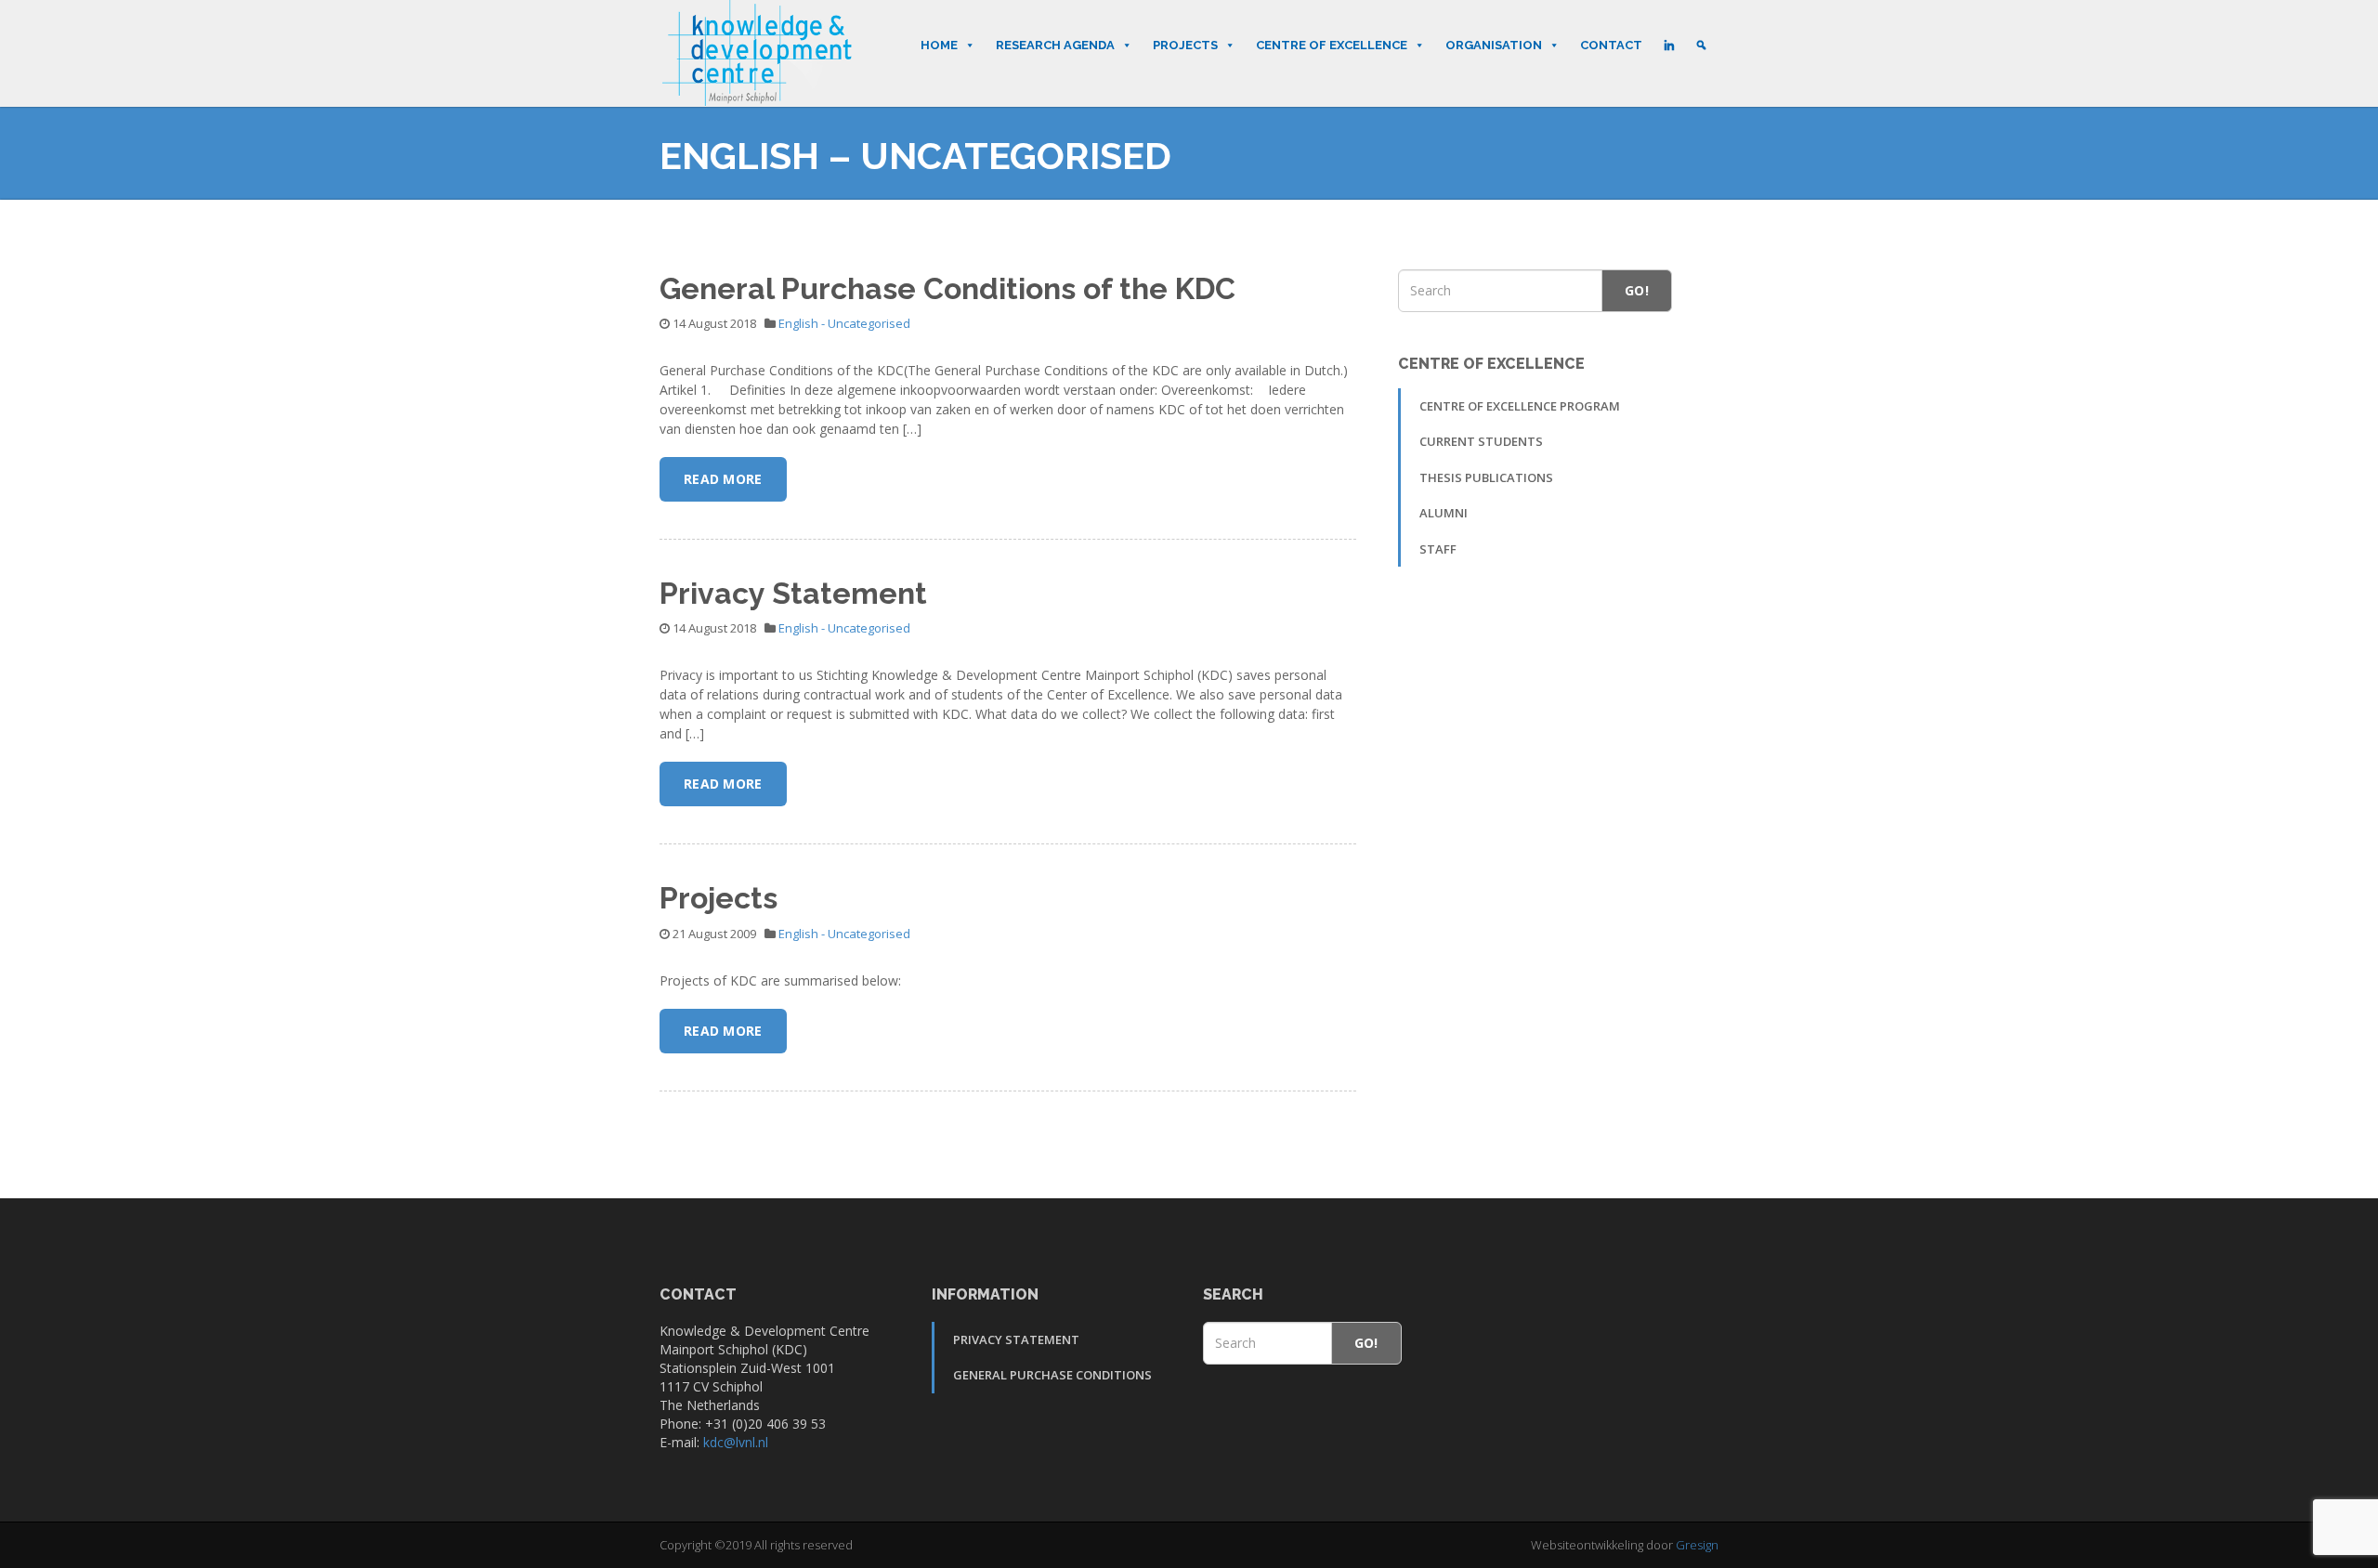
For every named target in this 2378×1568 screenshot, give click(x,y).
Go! (1637, 290)
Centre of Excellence (1332, 45)
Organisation (1494, 45)
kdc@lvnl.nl (736, 1442)
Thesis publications (1486, 477)
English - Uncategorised (844, 323)
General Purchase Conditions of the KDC (947, 288)
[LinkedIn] (1669, 46)
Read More (723, 479)
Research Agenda (1055, 45)
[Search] (1701, 46)
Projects (1185, 45)
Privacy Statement (793, 593)
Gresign (1697, 1545)
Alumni (1444, 513)
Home (939, 45)
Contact (1611, 45)
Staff (1438, 549)
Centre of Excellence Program (1520, 406)
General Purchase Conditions (1052, 1375)
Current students (1481, 441)
